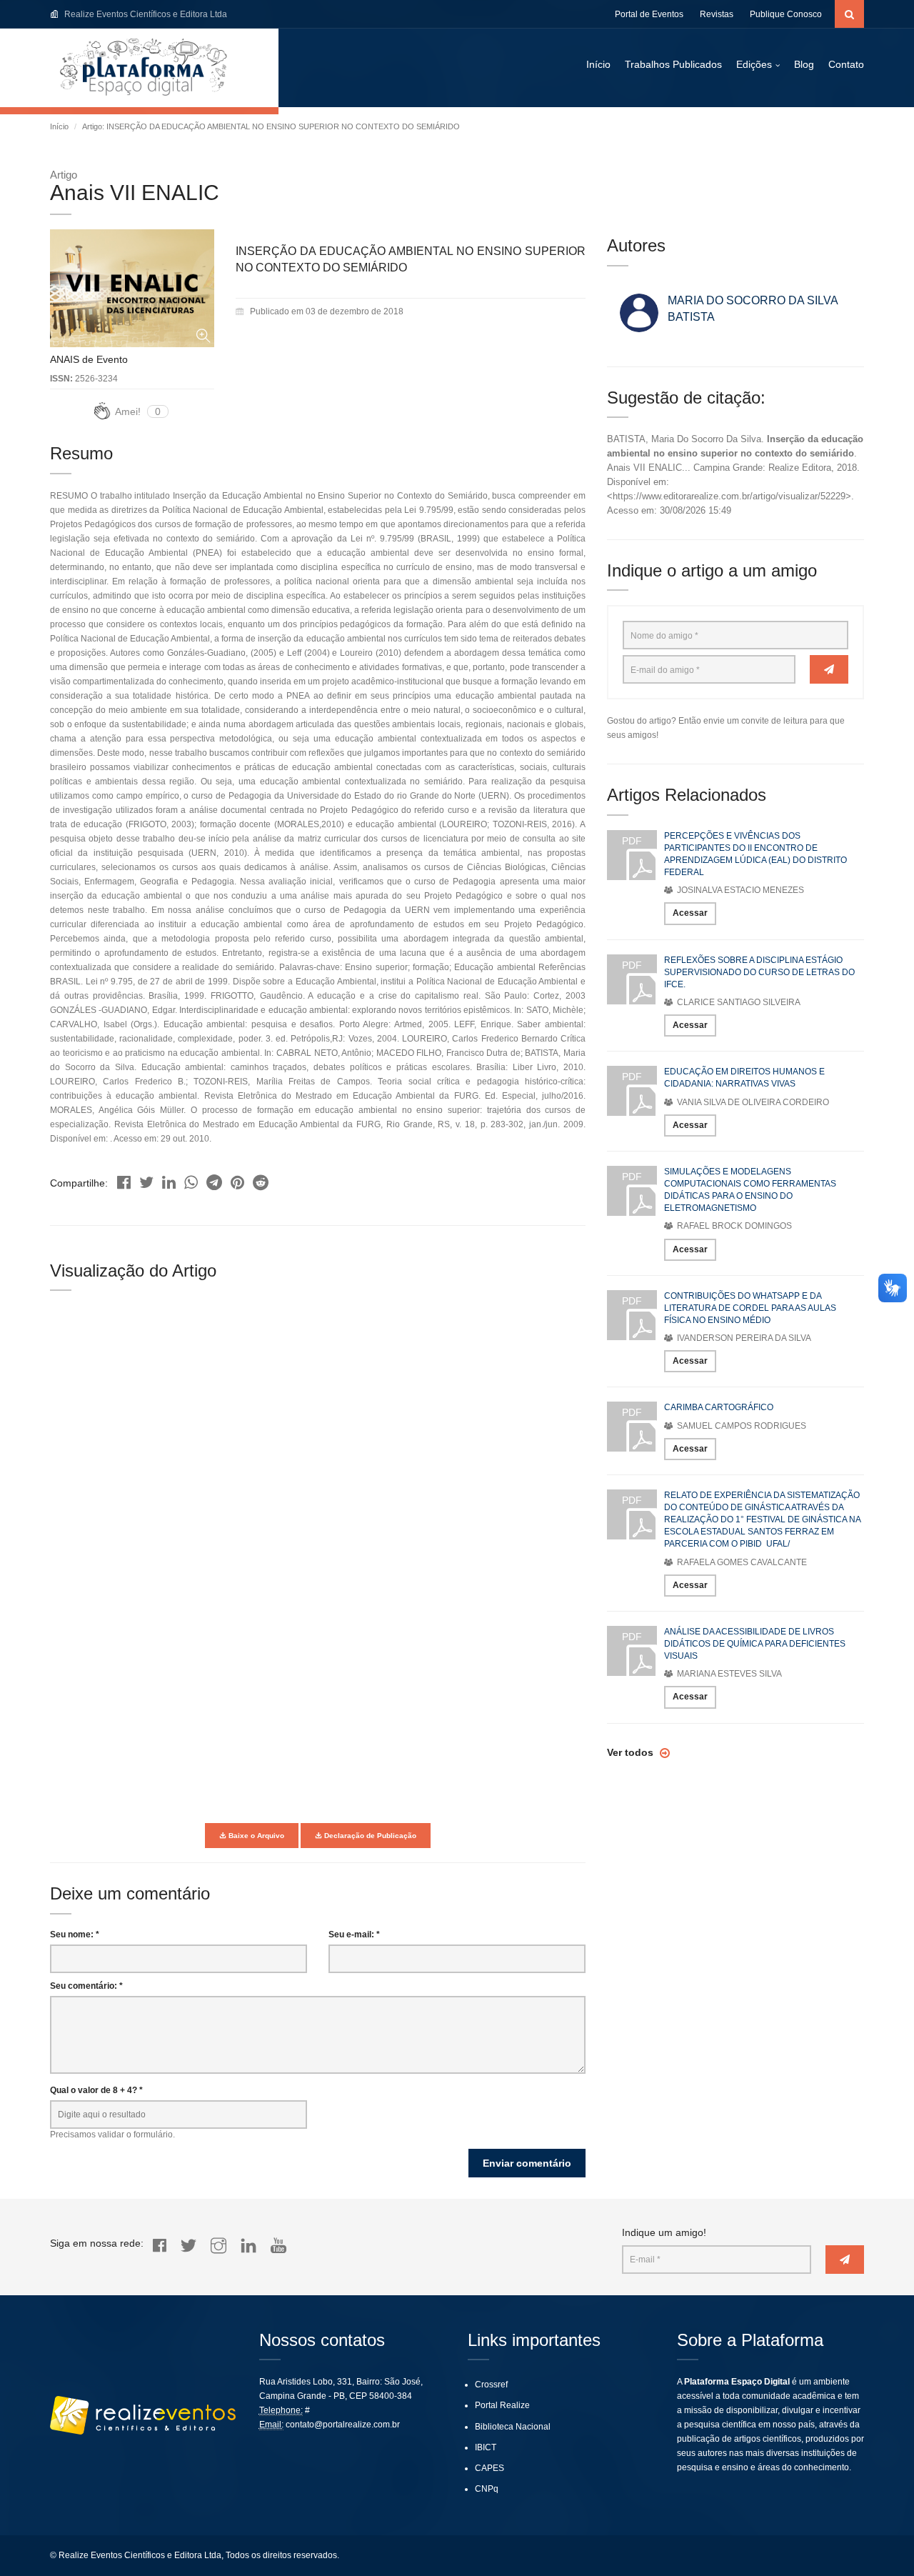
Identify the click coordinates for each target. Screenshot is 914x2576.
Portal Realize (502, 2405)
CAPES (489, 2468)
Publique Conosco (786, 14)
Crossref (491, 2385)
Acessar (690, 913)
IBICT (486, 2447)
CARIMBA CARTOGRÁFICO (719, 1407)
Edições (754, 64)
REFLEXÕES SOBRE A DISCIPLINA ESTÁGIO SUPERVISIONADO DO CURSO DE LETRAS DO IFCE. (759, 972)
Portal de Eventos (649, 14)
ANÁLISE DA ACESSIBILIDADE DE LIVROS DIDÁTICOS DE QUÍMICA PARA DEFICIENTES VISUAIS (755, 1644)
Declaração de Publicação (369, 1836)
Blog (804, 64)
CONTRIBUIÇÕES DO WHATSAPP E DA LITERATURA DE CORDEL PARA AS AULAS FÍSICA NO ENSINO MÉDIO (750, 1308)
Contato (846, 64)
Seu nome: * (75, 1935)
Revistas (717, 14)
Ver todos (632, 1752)
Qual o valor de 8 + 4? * (96, 2090)
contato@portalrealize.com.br (343, 2425)
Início (598, 64)
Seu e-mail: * (354, 1935)
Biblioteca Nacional (513, 2427)
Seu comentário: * (86, 1986)
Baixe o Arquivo (255, 1836)
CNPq (487, 2489)
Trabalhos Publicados (673, 64)
